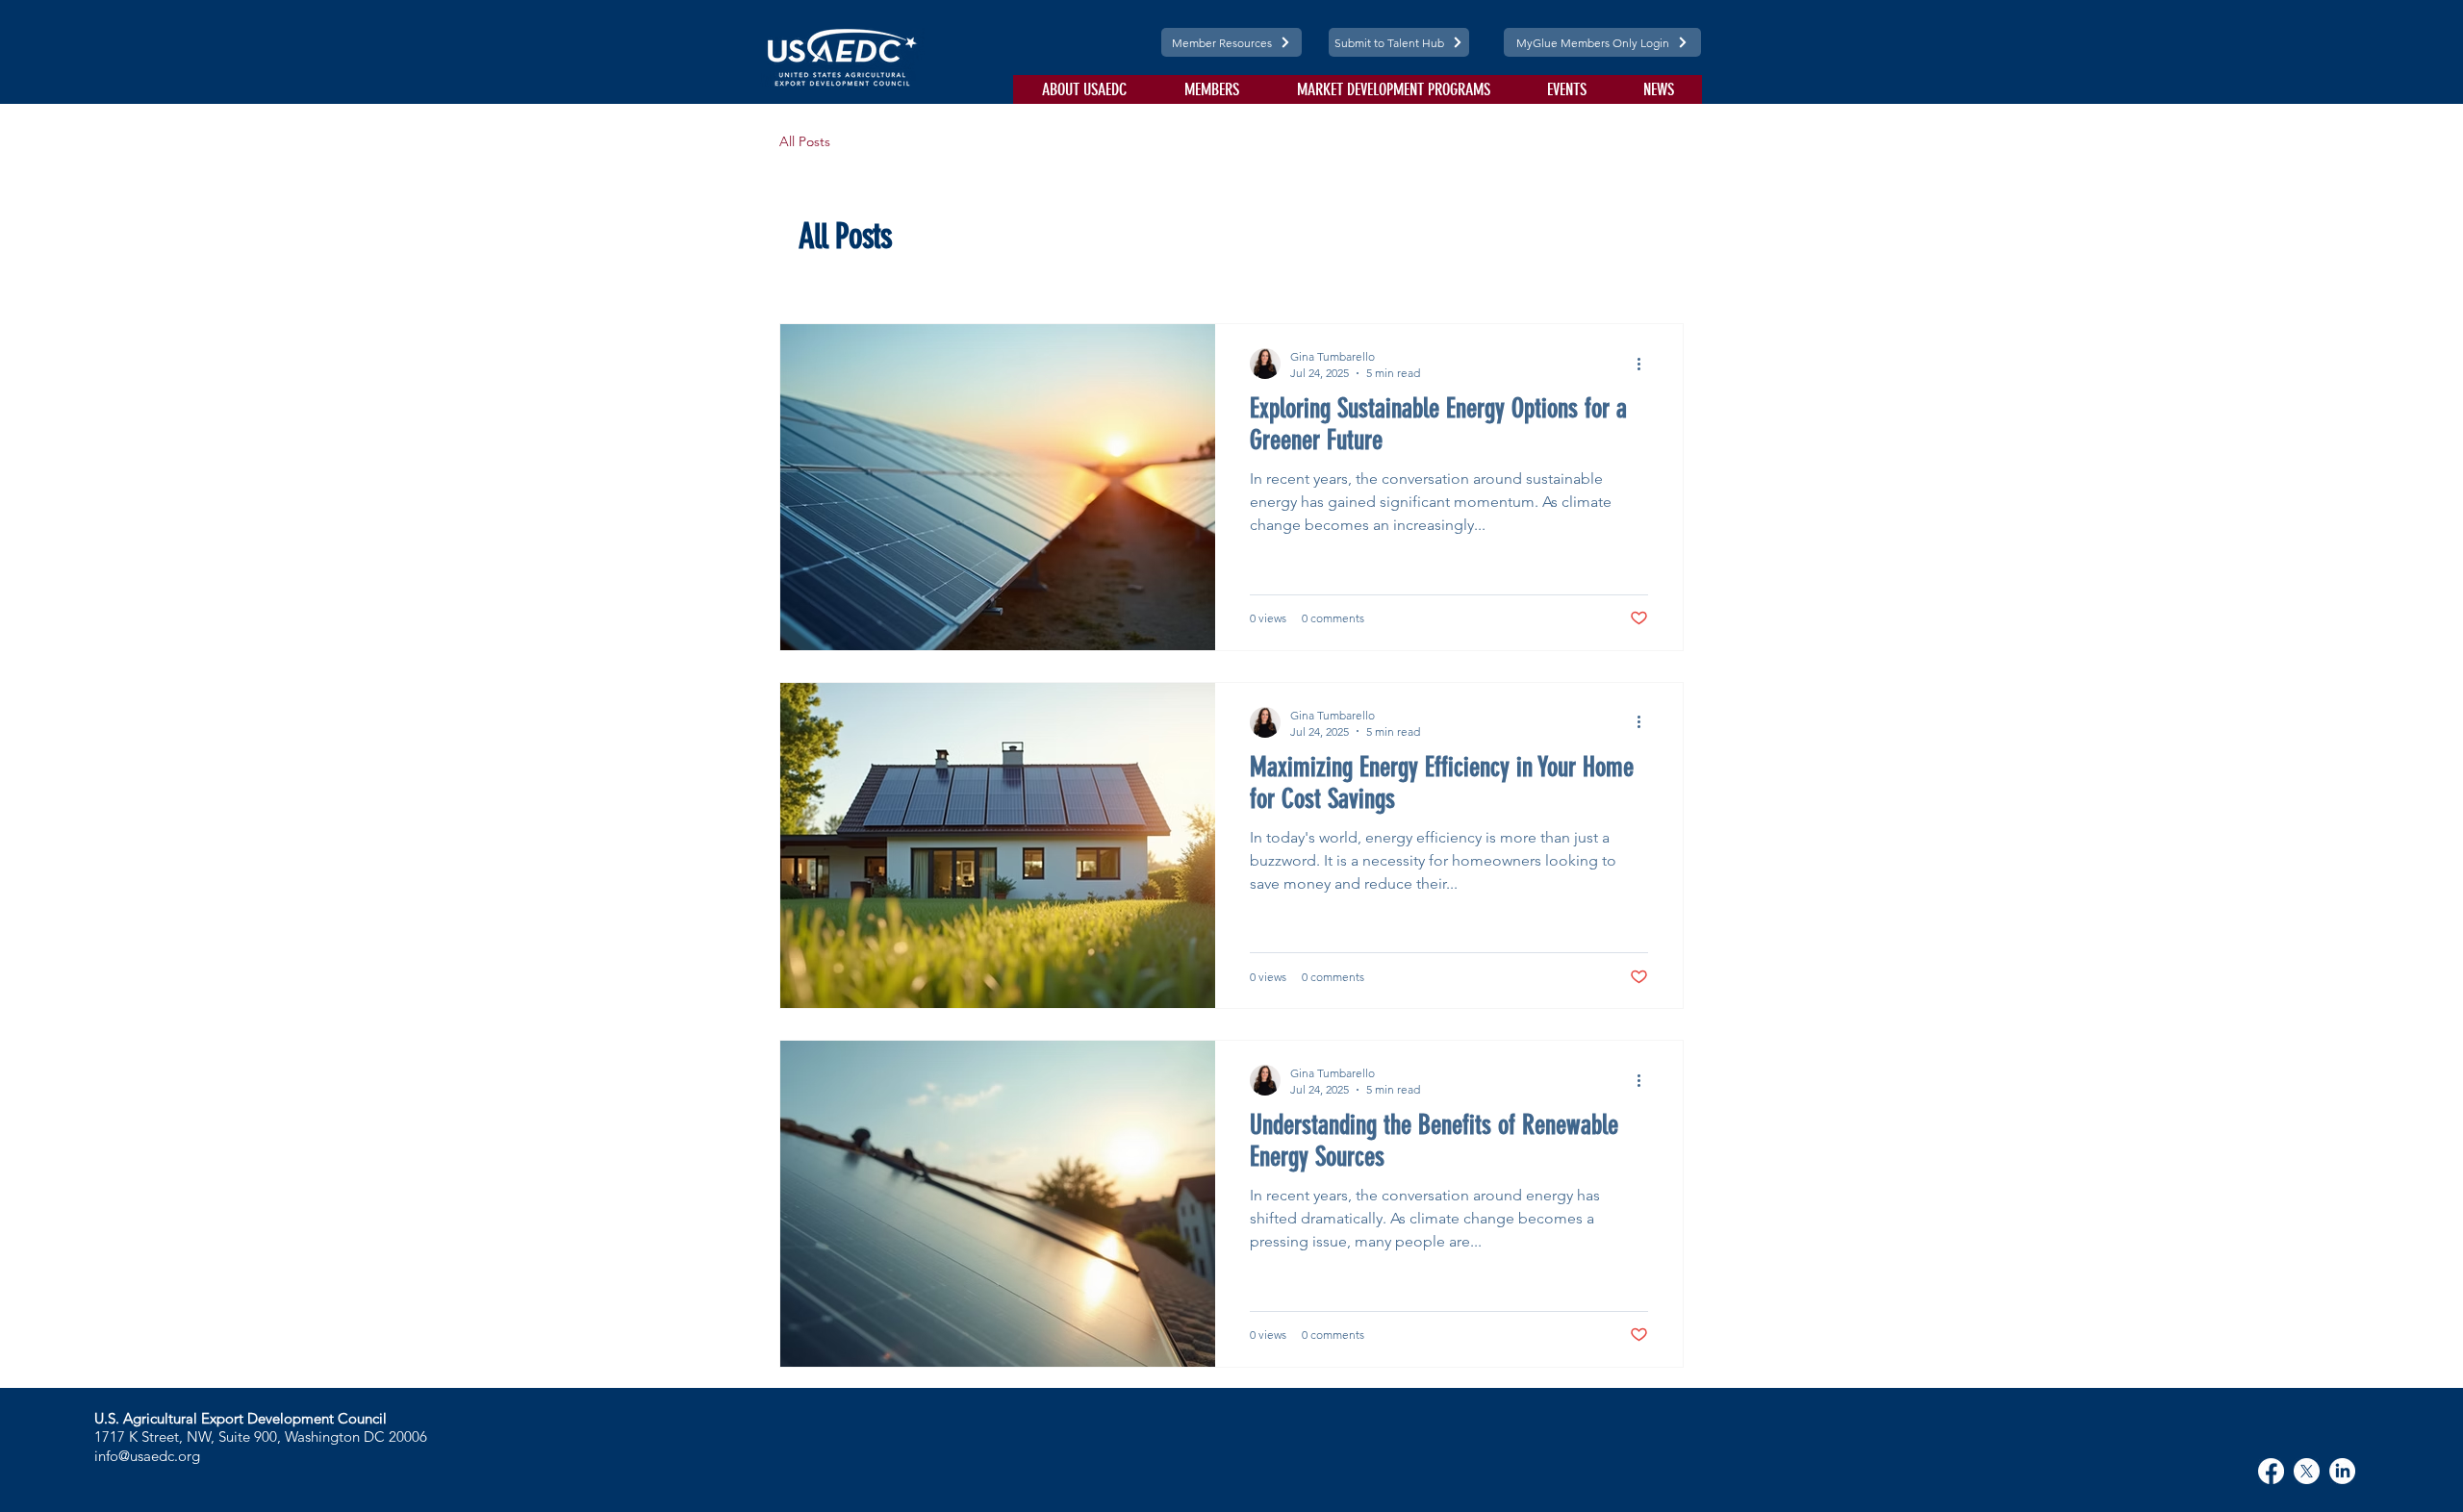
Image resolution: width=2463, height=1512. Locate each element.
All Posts (805, 141)
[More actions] (1645, 364)
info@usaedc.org (147, 1456)
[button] (1084, 89)
